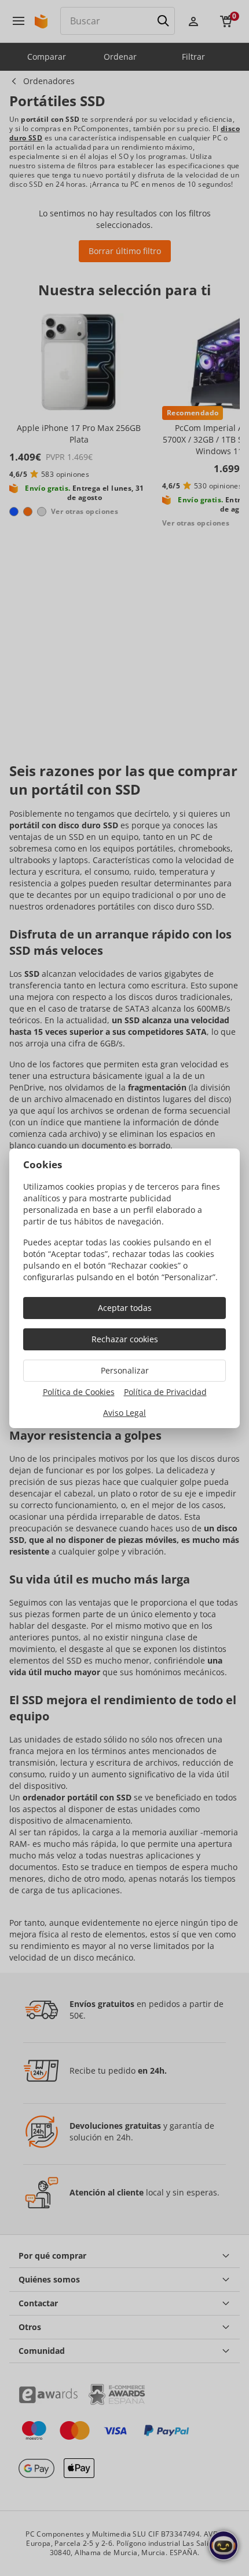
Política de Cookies (79, 1392)
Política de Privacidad (165, 1392)
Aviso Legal (124, 1413)
